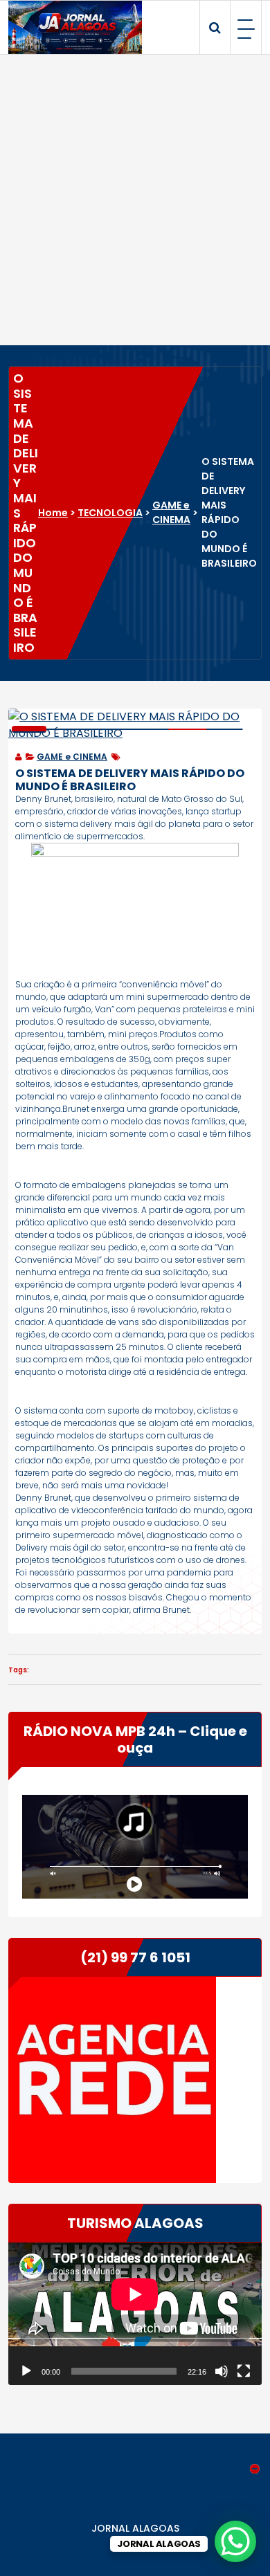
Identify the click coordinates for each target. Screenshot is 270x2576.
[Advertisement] (135, 200)
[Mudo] (222, 2371)
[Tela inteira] (244, 2371)
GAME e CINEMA (171, 512)
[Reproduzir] (26, 2371)
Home (53, 513)
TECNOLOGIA (110, 513)
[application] (135, 2314)
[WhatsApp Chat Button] (235, 2541)
